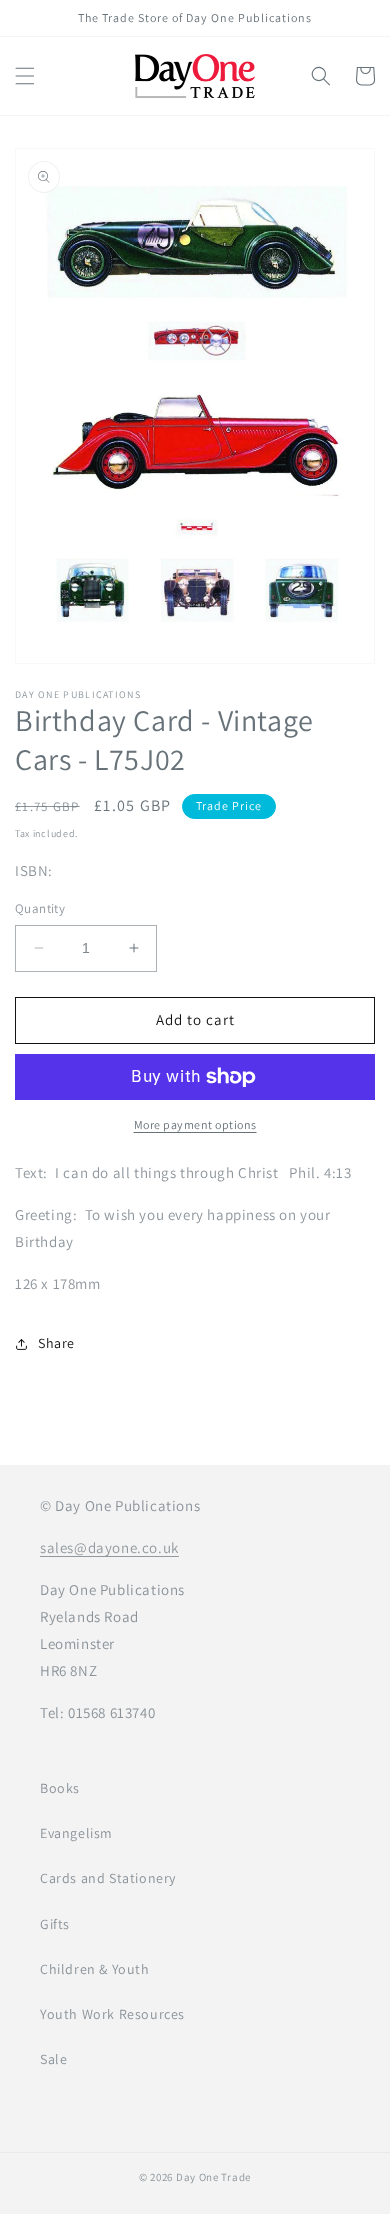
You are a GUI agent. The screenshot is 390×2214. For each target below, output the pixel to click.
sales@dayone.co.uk (109, 1547)
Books (60, 1788)
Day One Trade (213, 2177)
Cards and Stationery (108, 1878)
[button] (25, 76)
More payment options (195, 1124)
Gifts (55, 1924)
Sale (53, 2059)
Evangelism (76, 1833)
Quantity (40, 908)
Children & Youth (95, 1969)
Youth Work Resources (112, 2014)
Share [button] (56, 1343)
